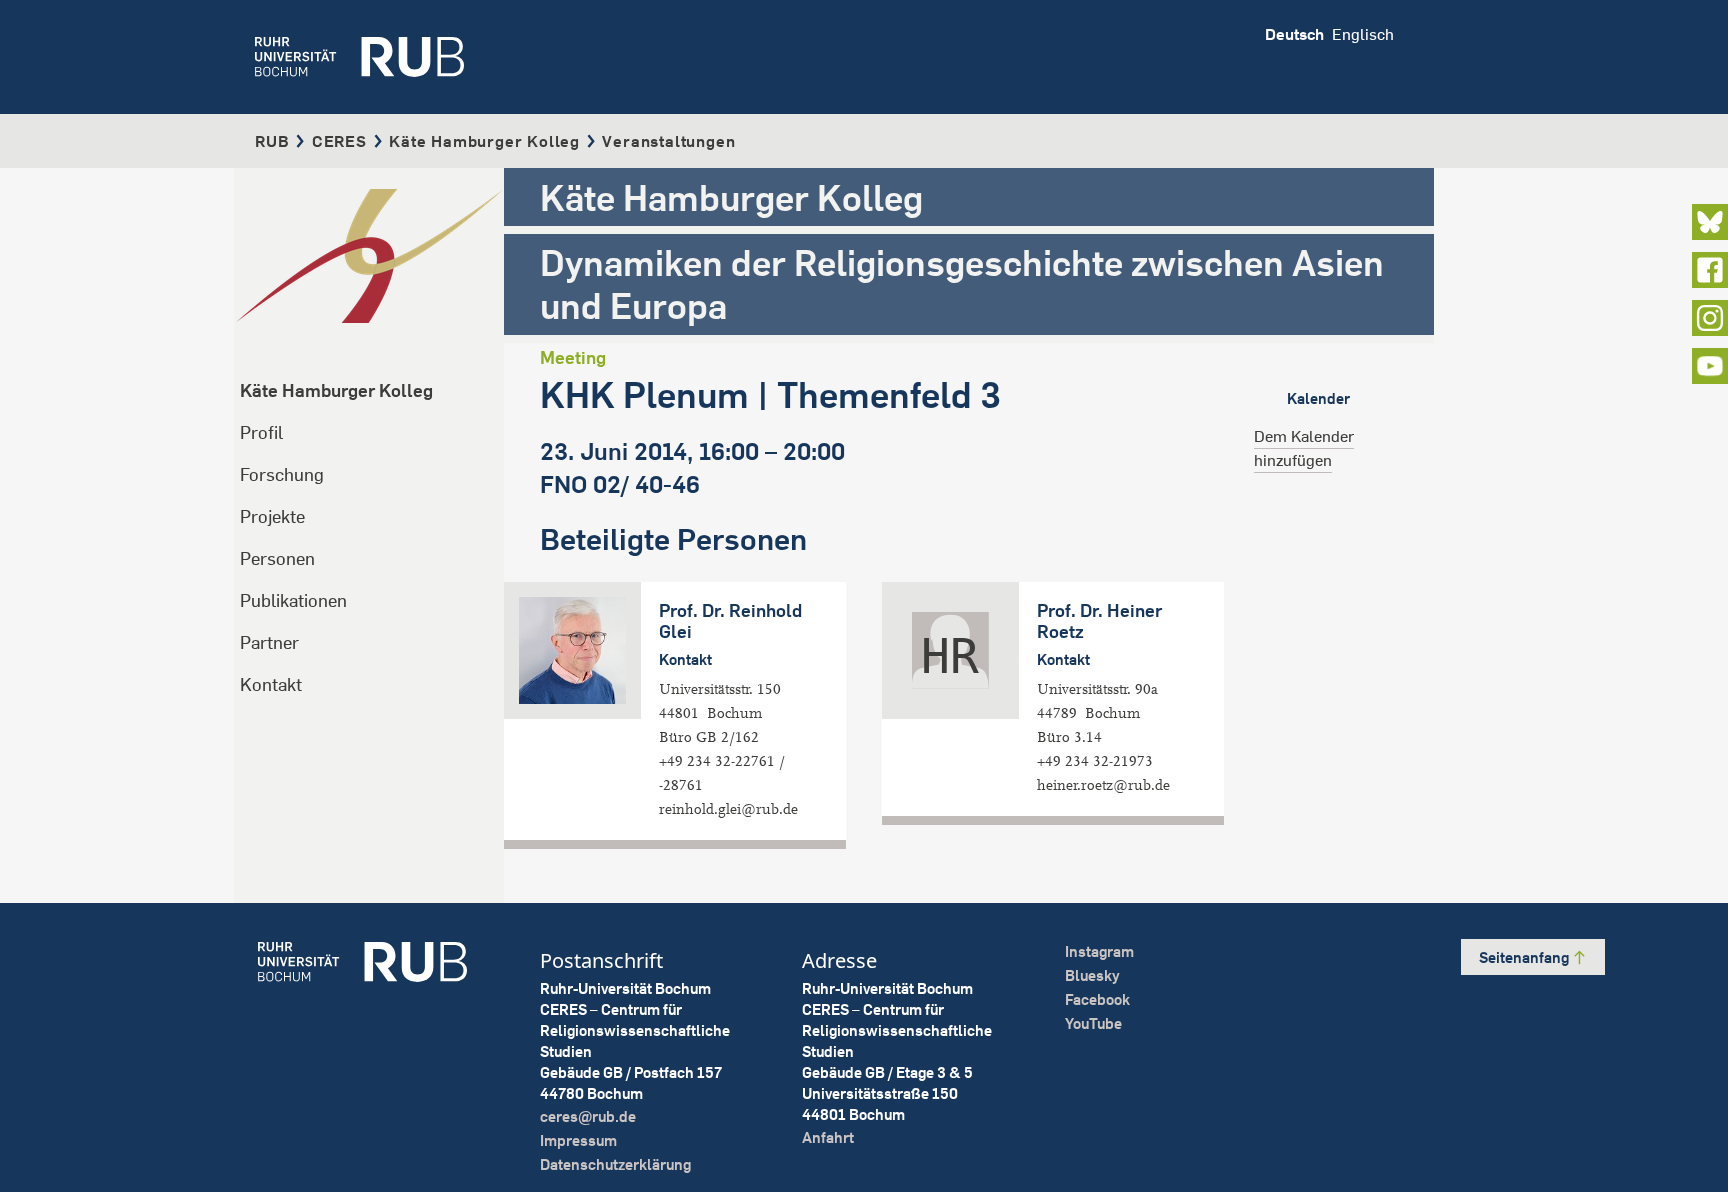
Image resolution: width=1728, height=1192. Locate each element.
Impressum (578, 1140)
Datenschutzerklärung (615, 1164)
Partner (269, 642)
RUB (272, 141)
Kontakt (271, 684)
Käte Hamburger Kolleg (484, 141)
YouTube (1093, 1023)
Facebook (1097, 999)
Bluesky (1092, 975)
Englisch (1363, 34)
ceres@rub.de (588, 1116)
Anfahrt (828, 1137)
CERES (339, 141)
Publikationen (293, 600)
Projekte (272, 516)
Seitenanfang (1525, 957)
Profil (261, 432)
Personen (277, 558)
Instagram (1099, 951)
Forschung (282, 474)
